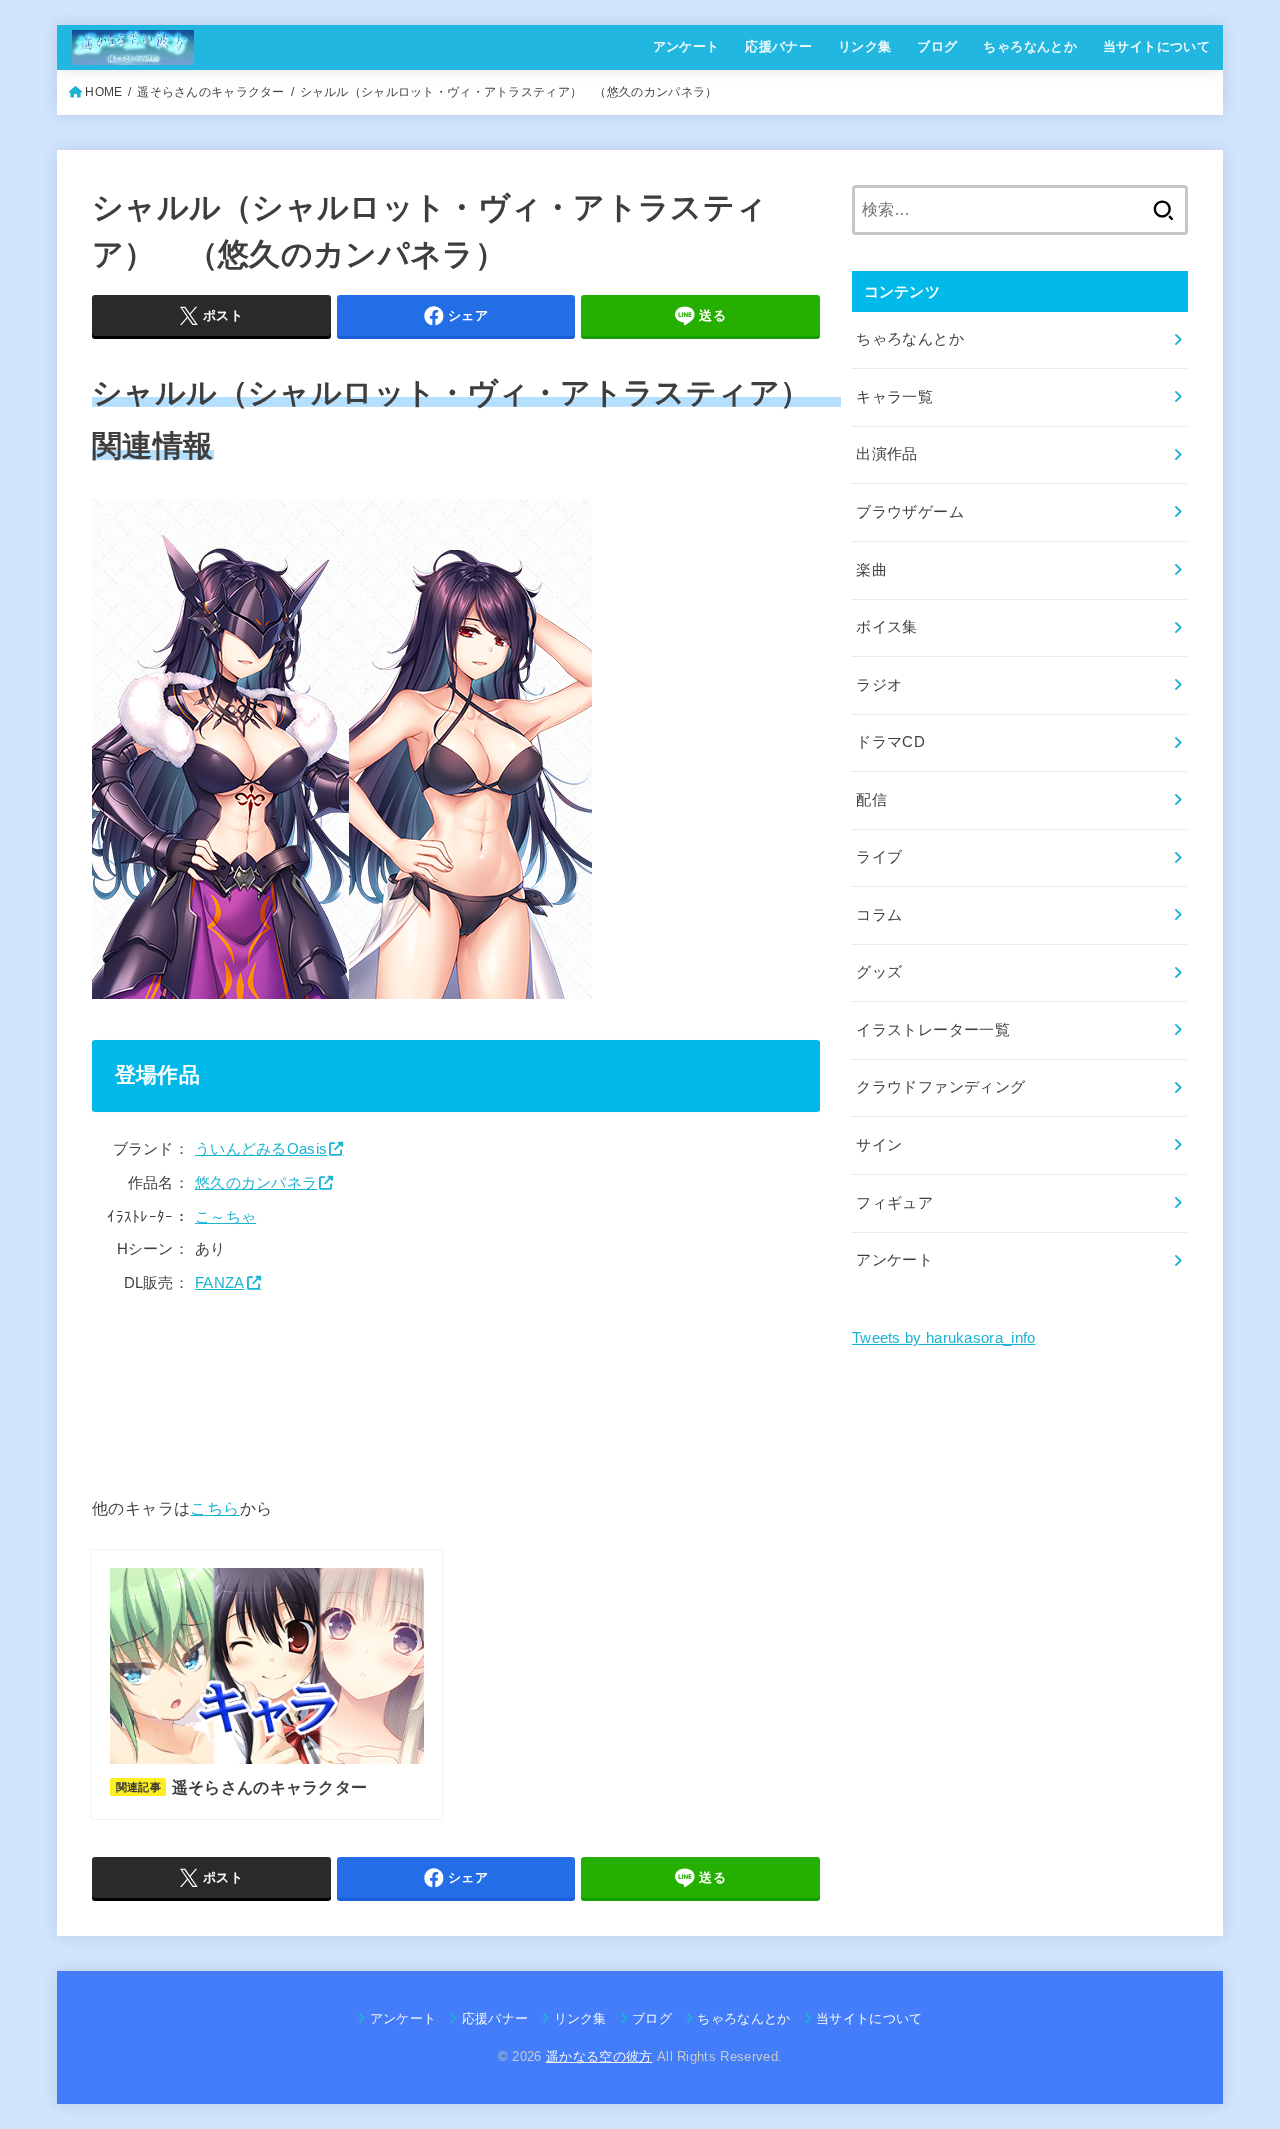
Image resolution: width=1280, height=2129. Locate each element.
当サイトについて (1156, 46)
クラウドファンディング (940, 1087)
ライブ (879, 857)
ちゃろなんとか (1030, 46)
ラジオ (879, 685)
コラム (879, 915)
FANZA (220, 1283)
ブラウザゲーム (910, 512)
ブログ (937, 46)
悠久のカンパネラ (256, 1183)
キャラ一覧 (894, 397)
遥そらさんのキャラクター (210, 92)
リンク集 (865, 46)
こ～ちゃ (225, 1217)
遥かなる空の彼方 (599, 2056)
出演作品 (886, 454)
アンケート (686, 46)
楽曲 (871, 570)
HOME (103, 92)
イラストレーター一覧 (933, 1030)
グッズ (879, 972)
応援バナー (778, 46)
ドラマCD (890, 742)
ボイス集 (886, 627)
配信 (871, 800)
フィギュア (894, 1203)
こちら (214, 1508)
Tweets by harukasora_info (944, 1338)
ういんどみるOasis (261, 1149)
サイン (879, 1145)
